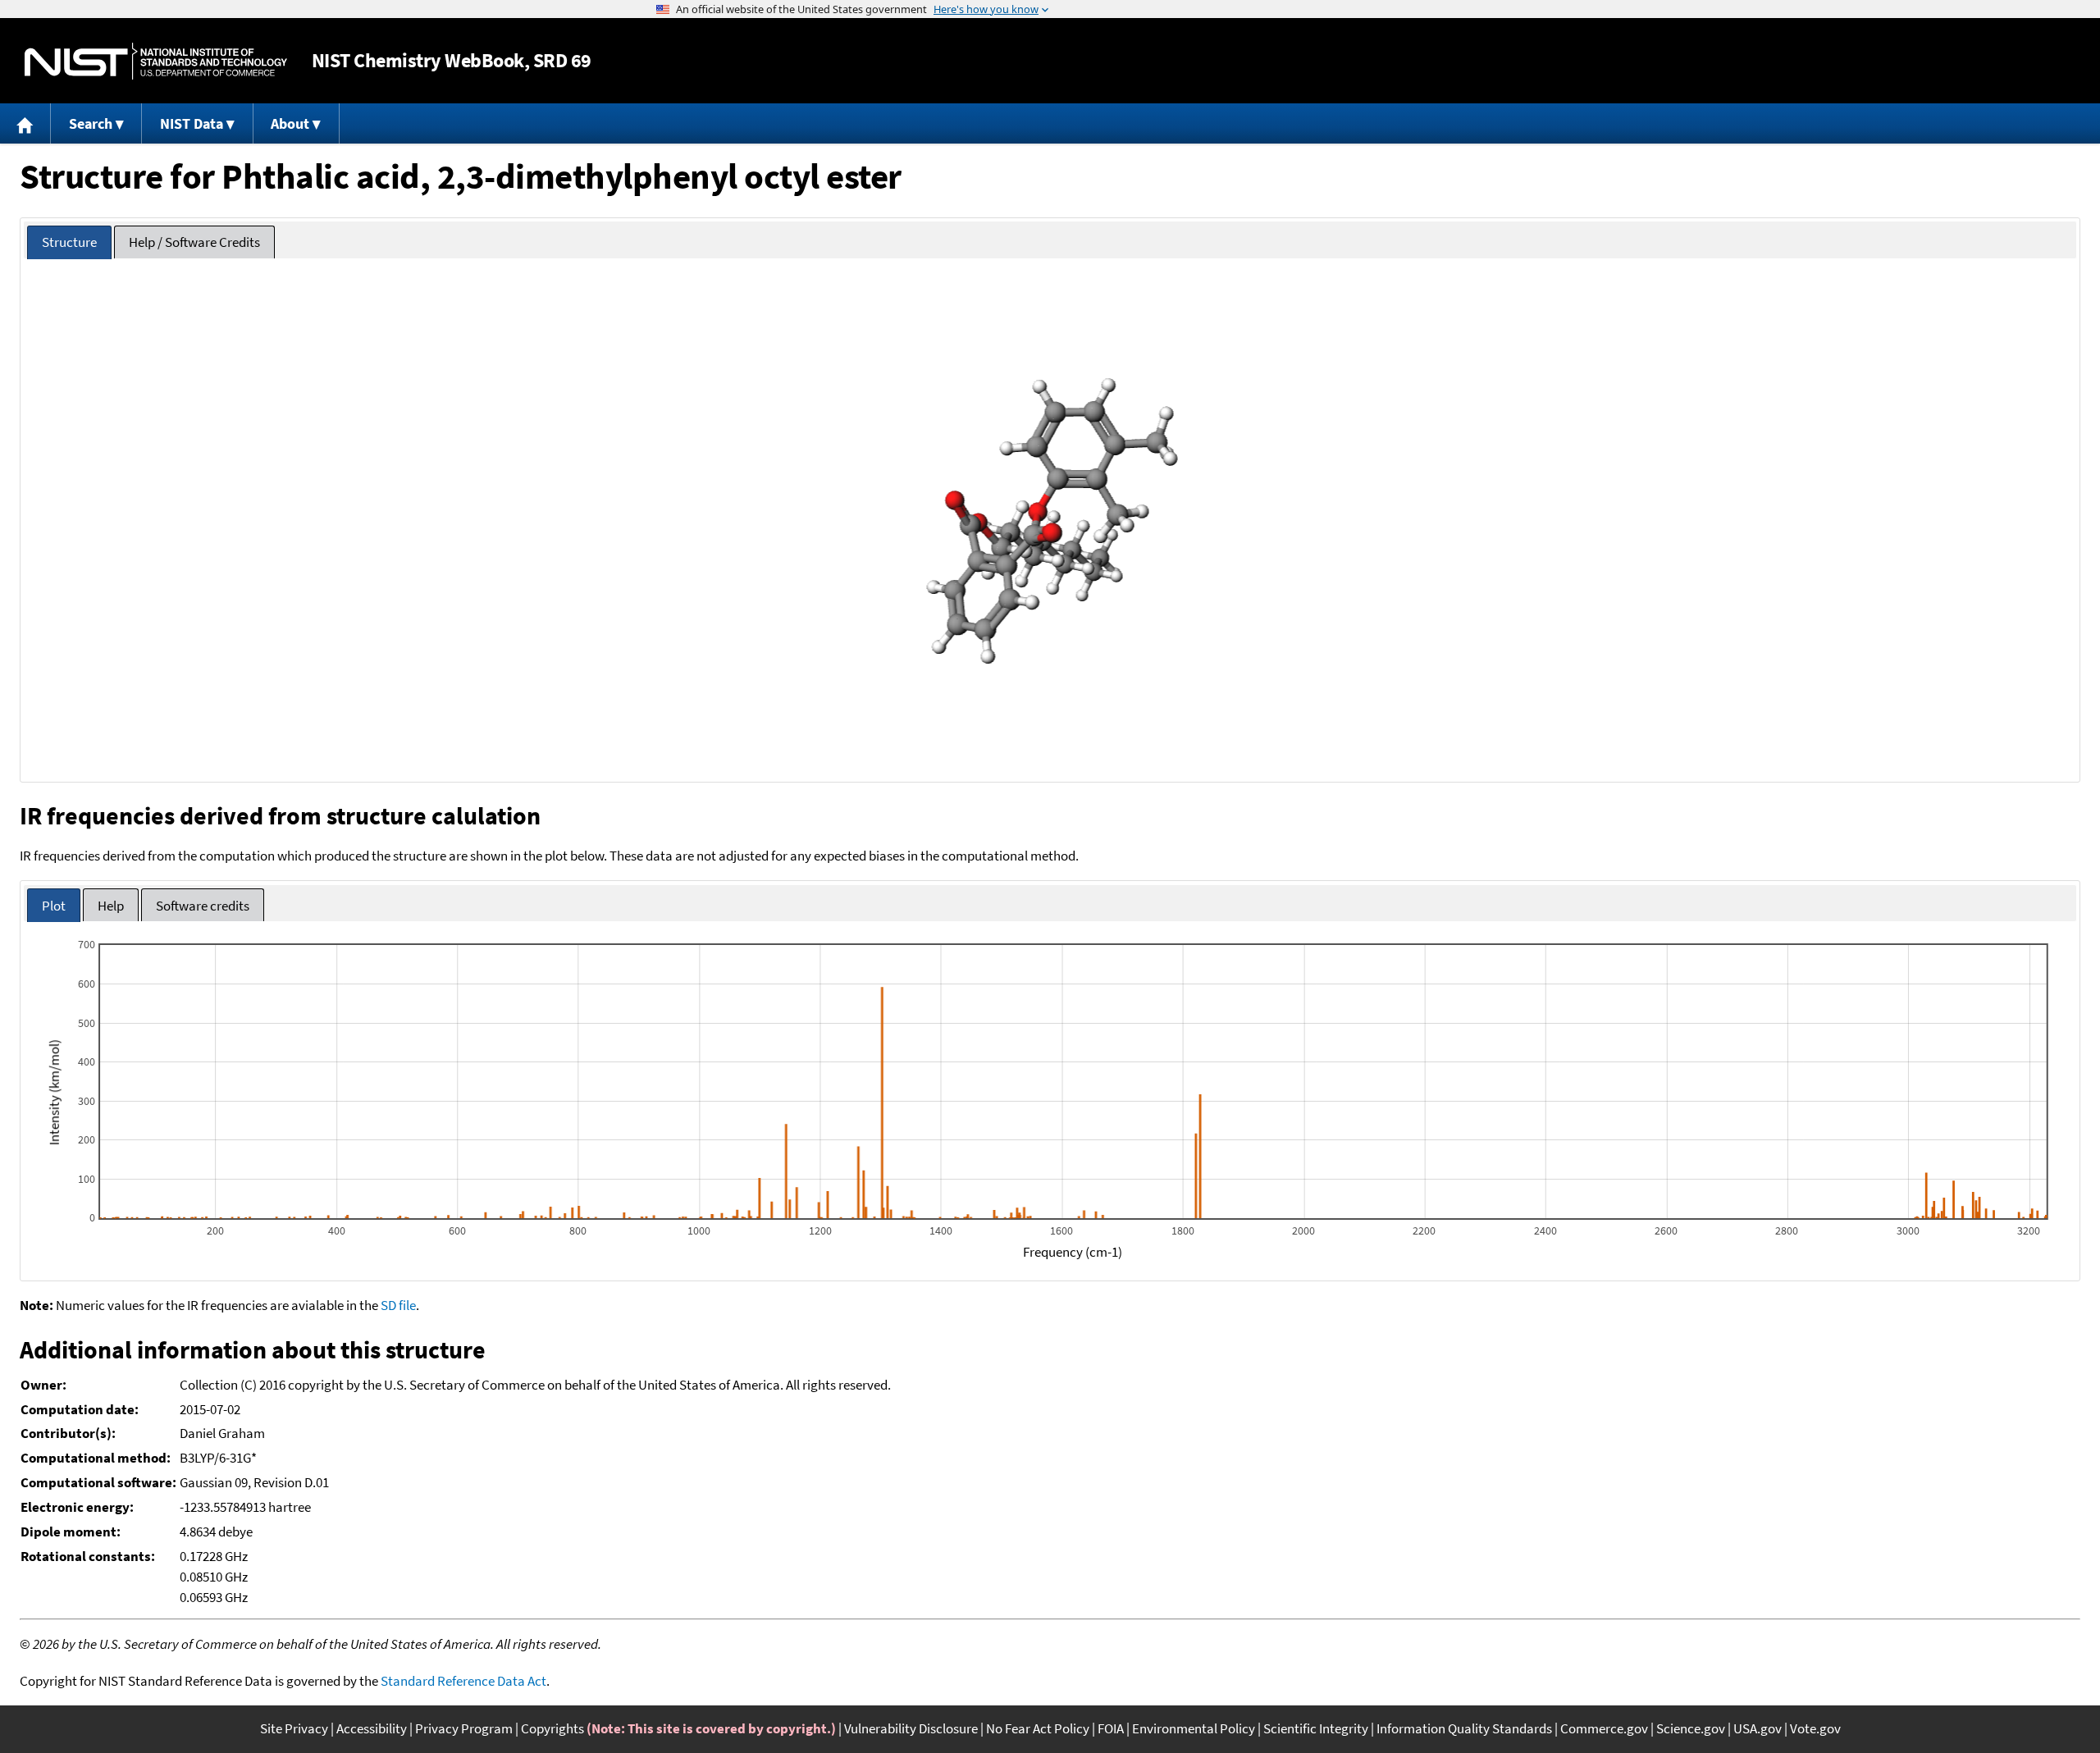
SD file (398, 1305)
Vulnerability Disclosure (911, 1728)
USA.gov (1758, 1728)
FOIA (1111, 1728)
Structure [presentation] (69, 242)
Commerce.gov (1604, 1728)
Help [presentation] (111, 906)
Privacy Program (464, 1728)
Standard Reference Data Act (463, 1681)
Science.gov (1691, 1728)
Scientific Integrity (1316, 1728)
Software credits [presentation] (203, 906)
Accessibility (372, 1728)
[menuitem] (25, 123)
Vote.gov (1815, 1728)
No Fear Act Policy (1038, 1728)
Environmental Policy (1194, 1728)
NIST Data (192, 123)
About (290, 123)
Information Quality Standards (1464, 1728)
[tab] (69, 242)
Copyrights (552, 1728)
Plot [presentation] (54, 906)
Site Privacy (294, 1728)
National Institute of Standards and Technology (156, 61)
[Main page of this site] (25, 123)
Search (91, 123)
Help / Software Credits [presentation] (194, 242)
